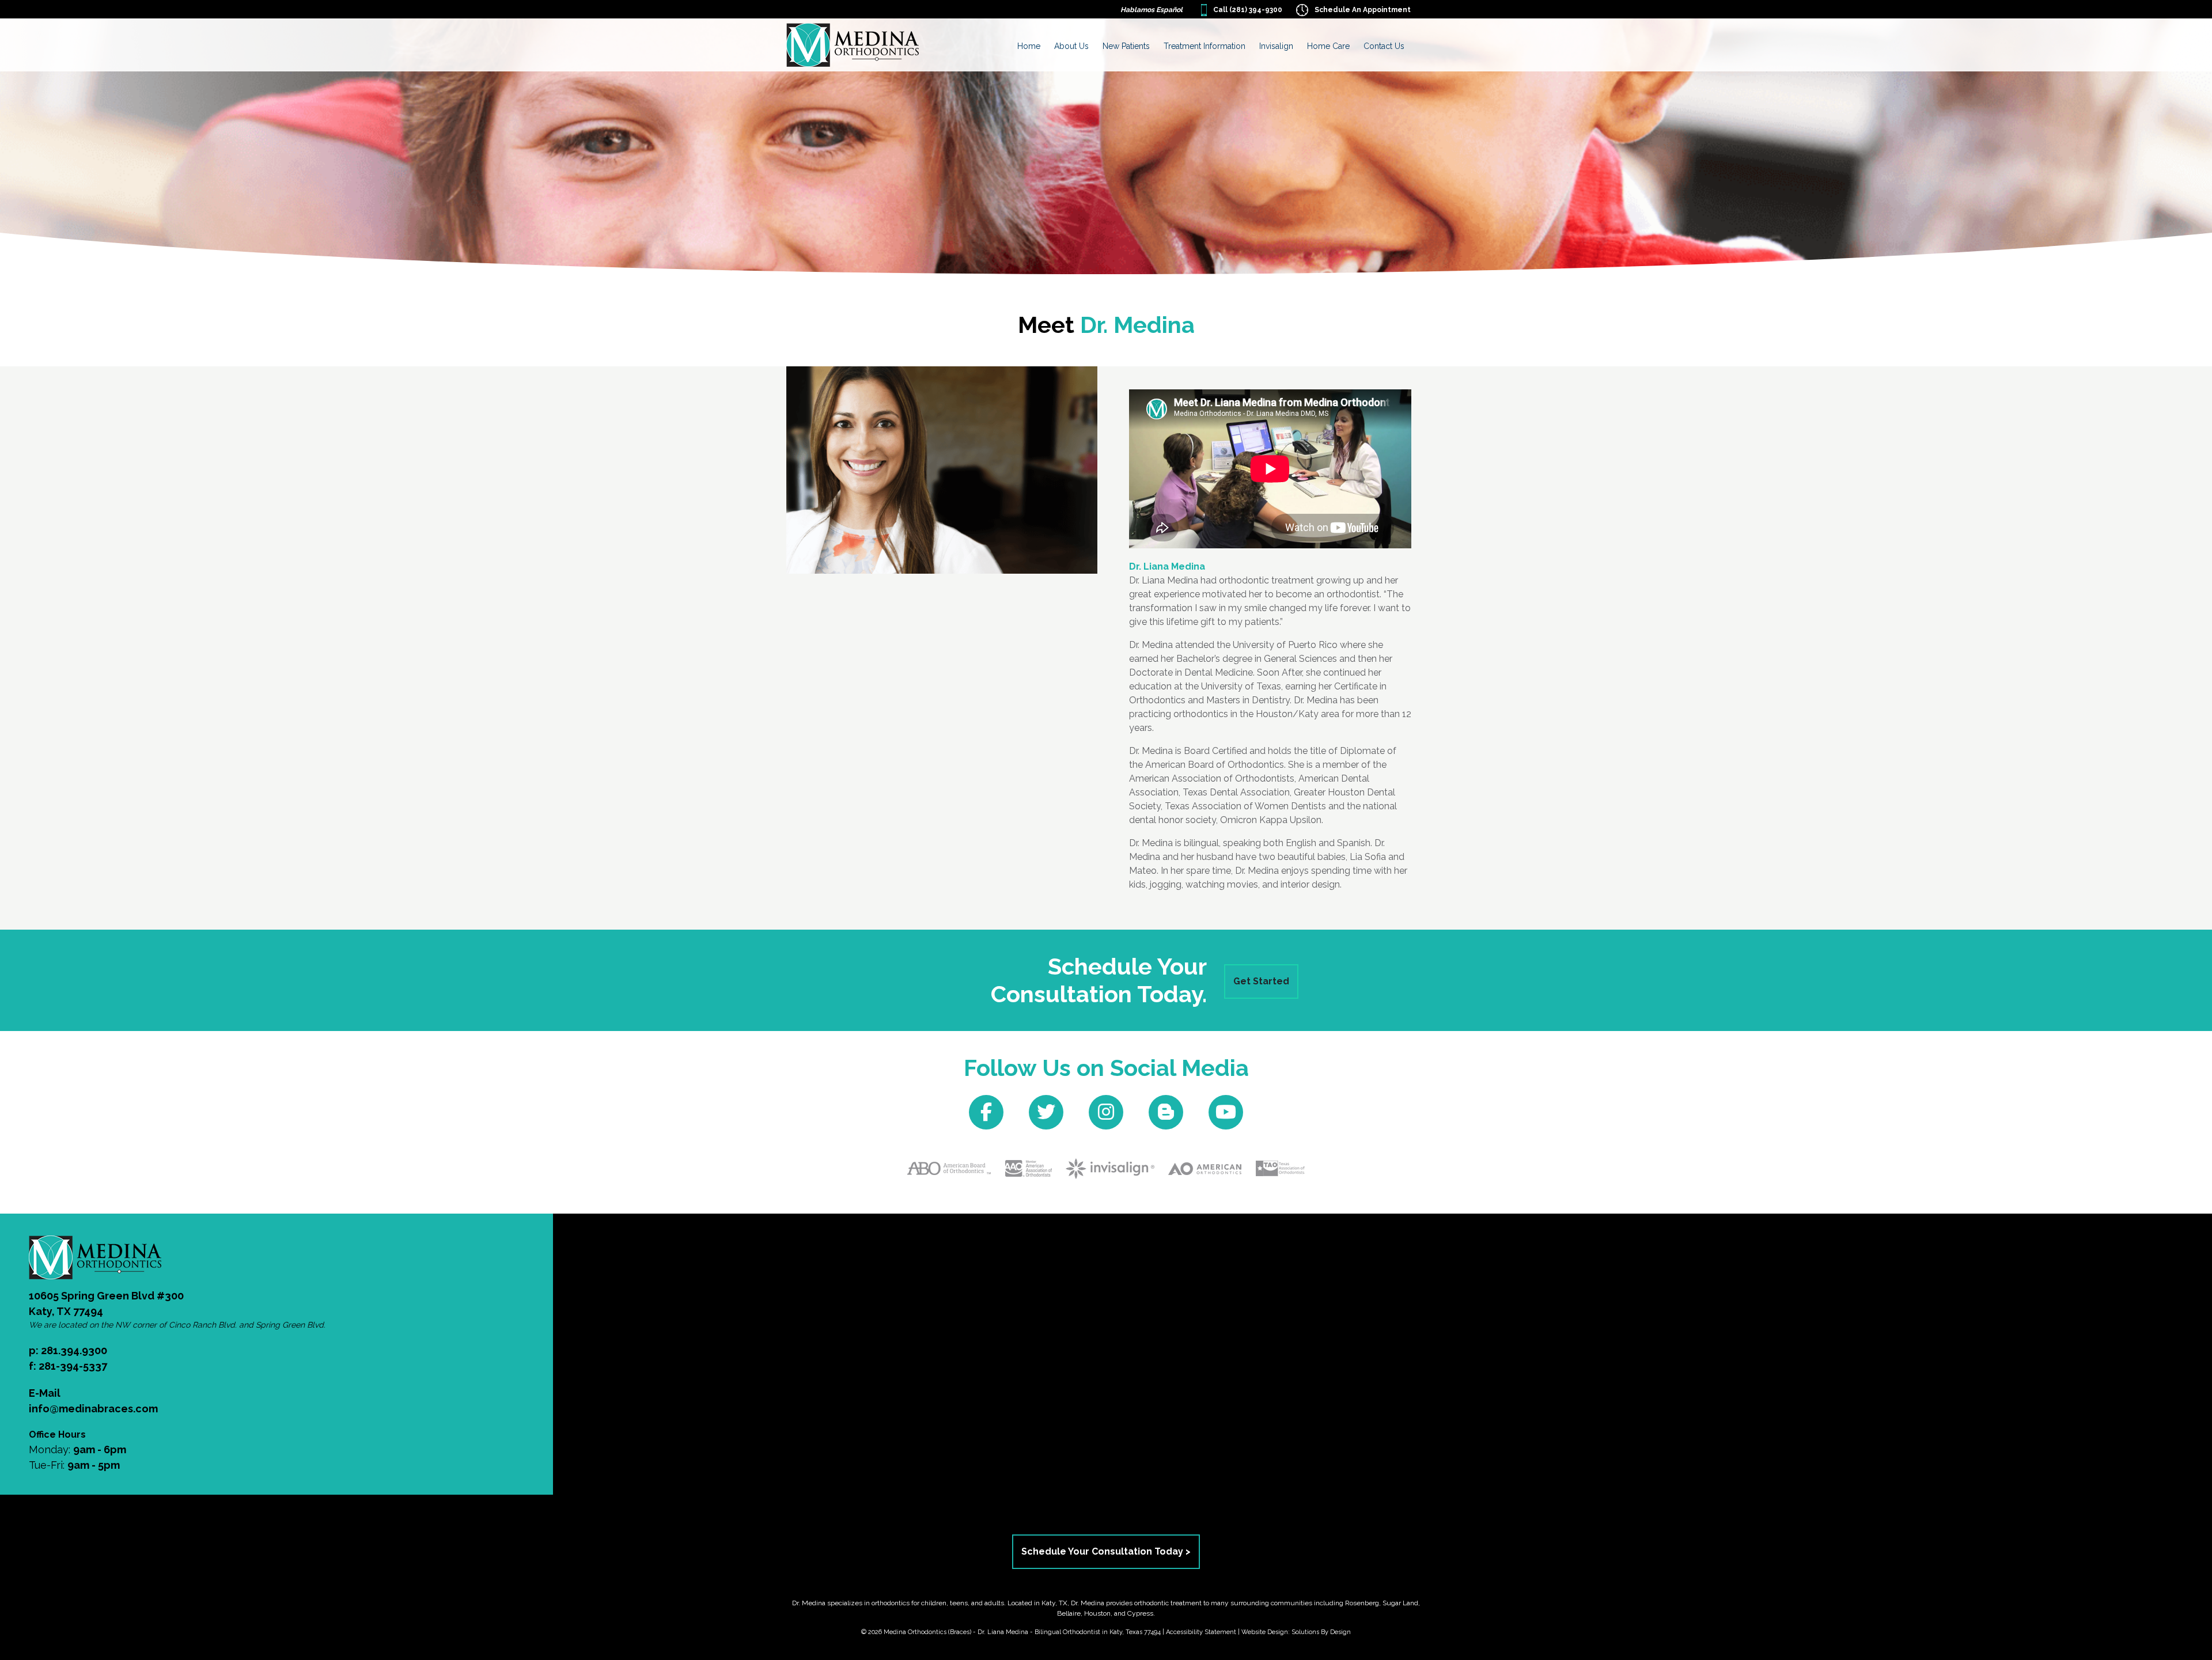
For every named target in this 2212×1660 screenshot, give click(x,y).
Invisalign (1276, 46)
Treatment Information (1205, 46)
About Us (1071, 46)
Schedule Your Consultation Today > (1106, 1551)
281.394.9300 (74, 1350)
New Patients (1126, 46)
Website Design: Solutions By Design (1296, 1632)
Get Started (1261, 981)
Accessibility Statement (1201, 1632)
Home (1029, 46)
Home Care (1328, 46)
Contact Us (1384, 46)
